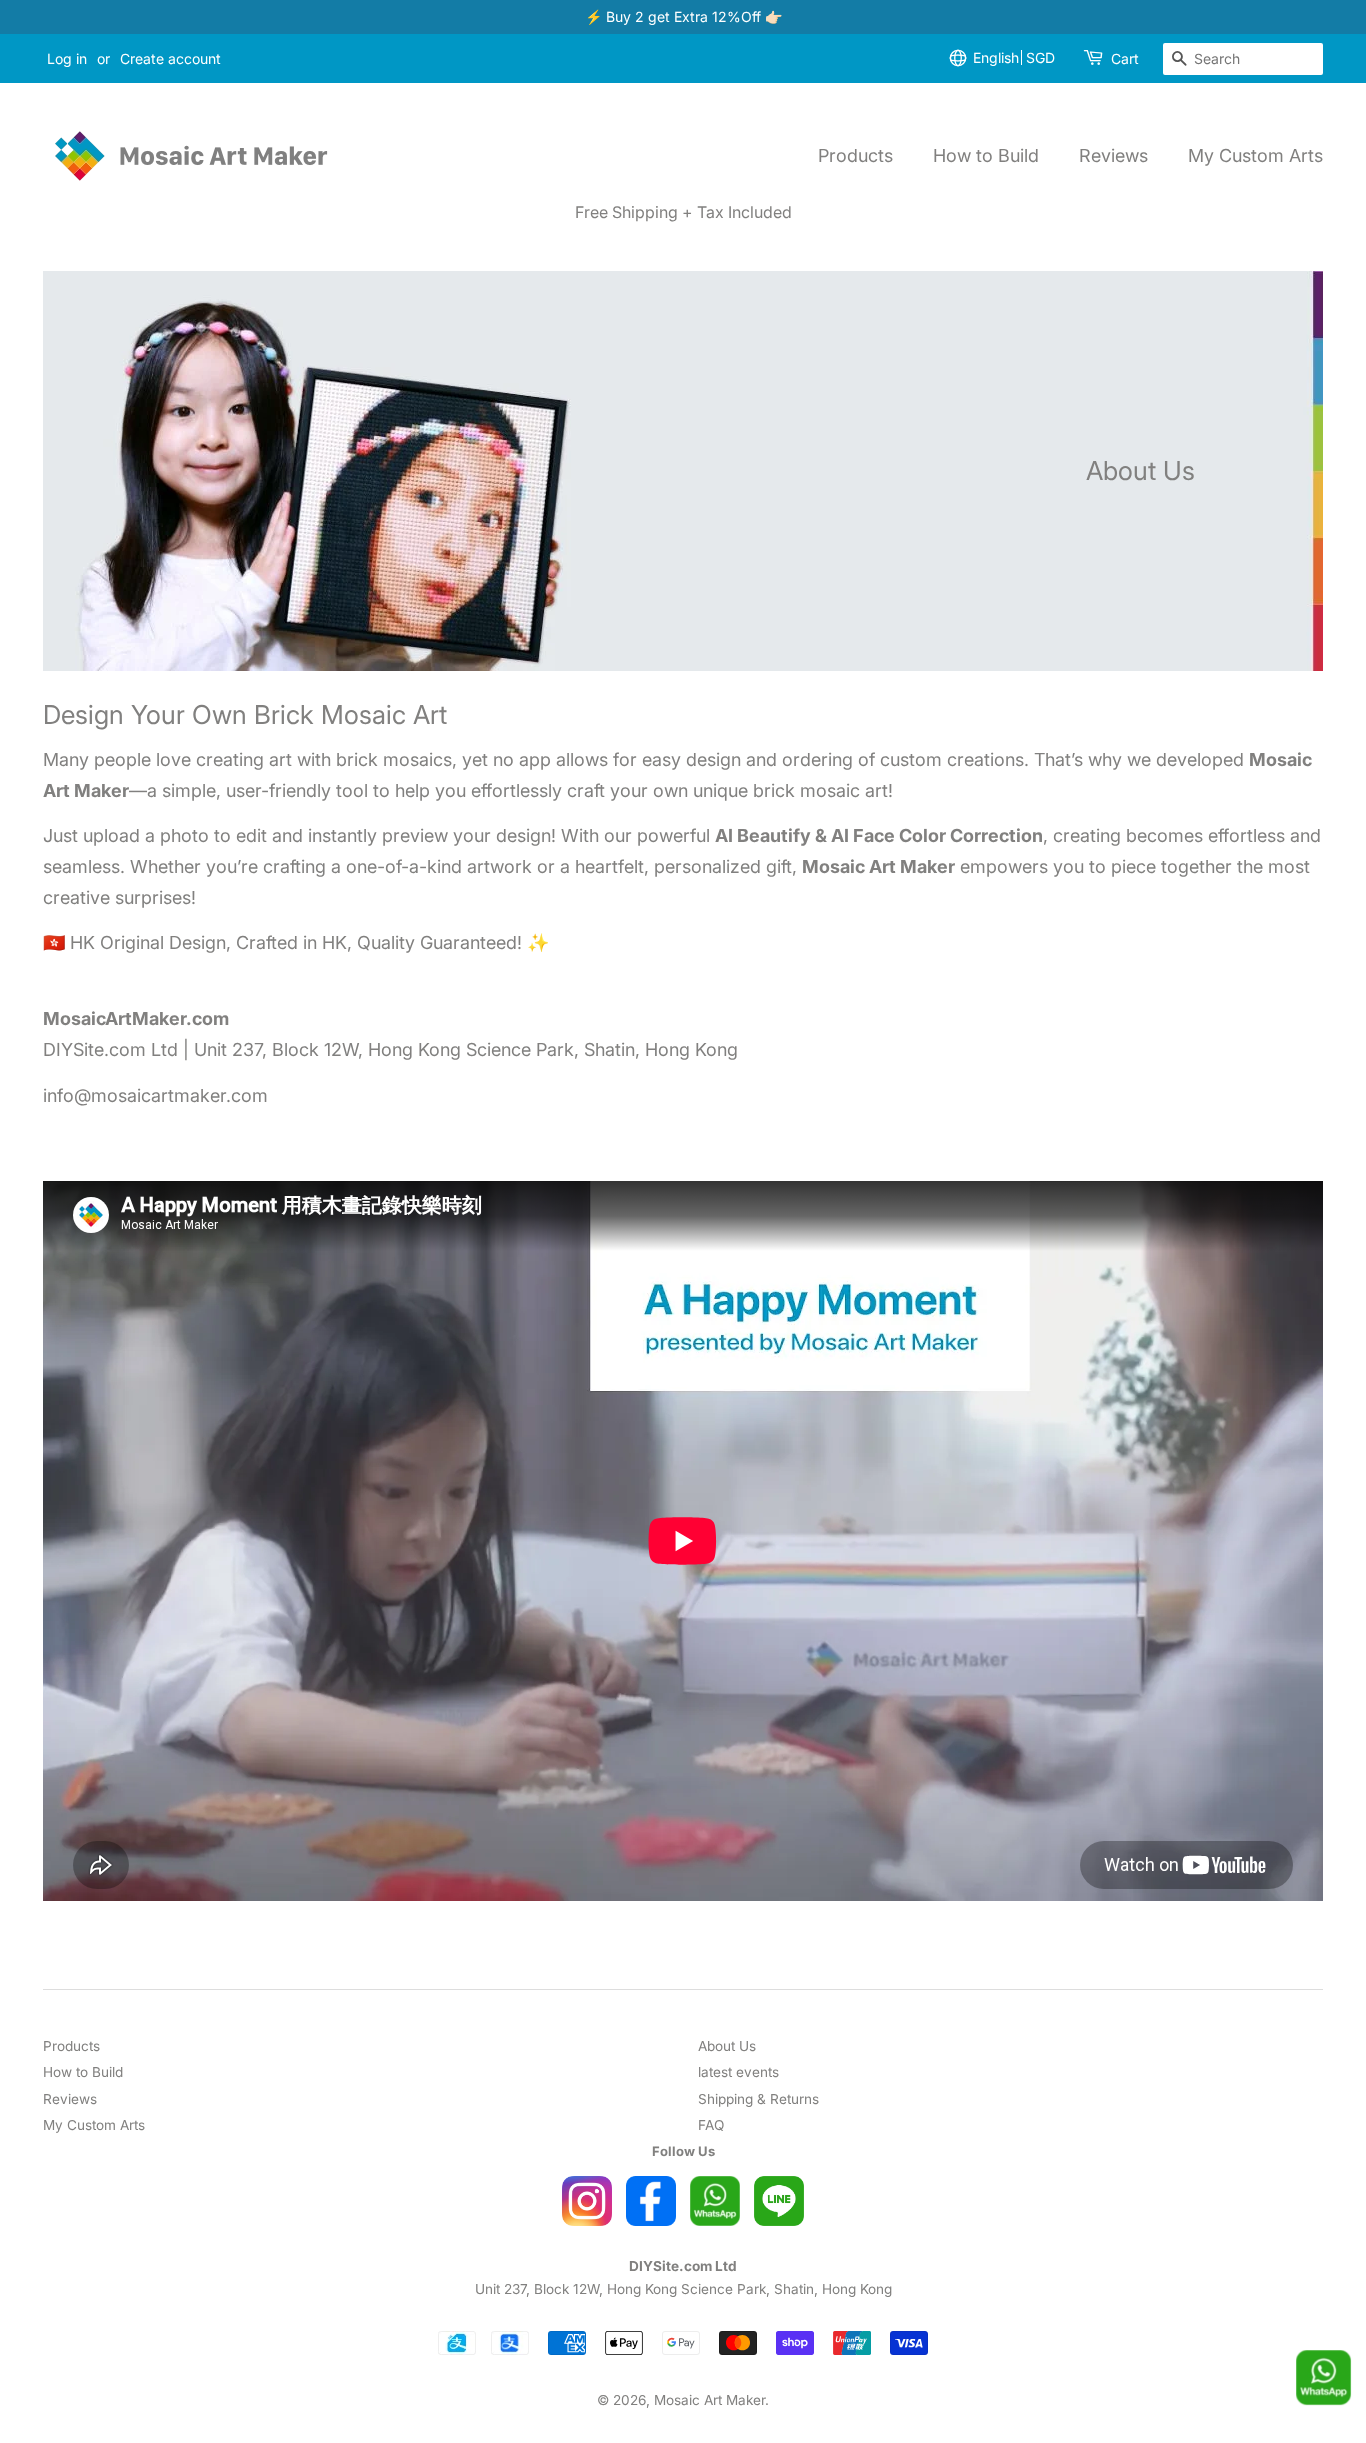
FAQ (711, 2125)
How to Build (986, 155)
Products (855, 155)
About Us (727, 2046)
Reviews (1113, 155)
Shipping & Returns (758, 2099)
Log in (67, 58)
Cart (1125, 58)
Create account (170, 58)
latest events (738, 2072)
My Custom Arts (1255, 155)
